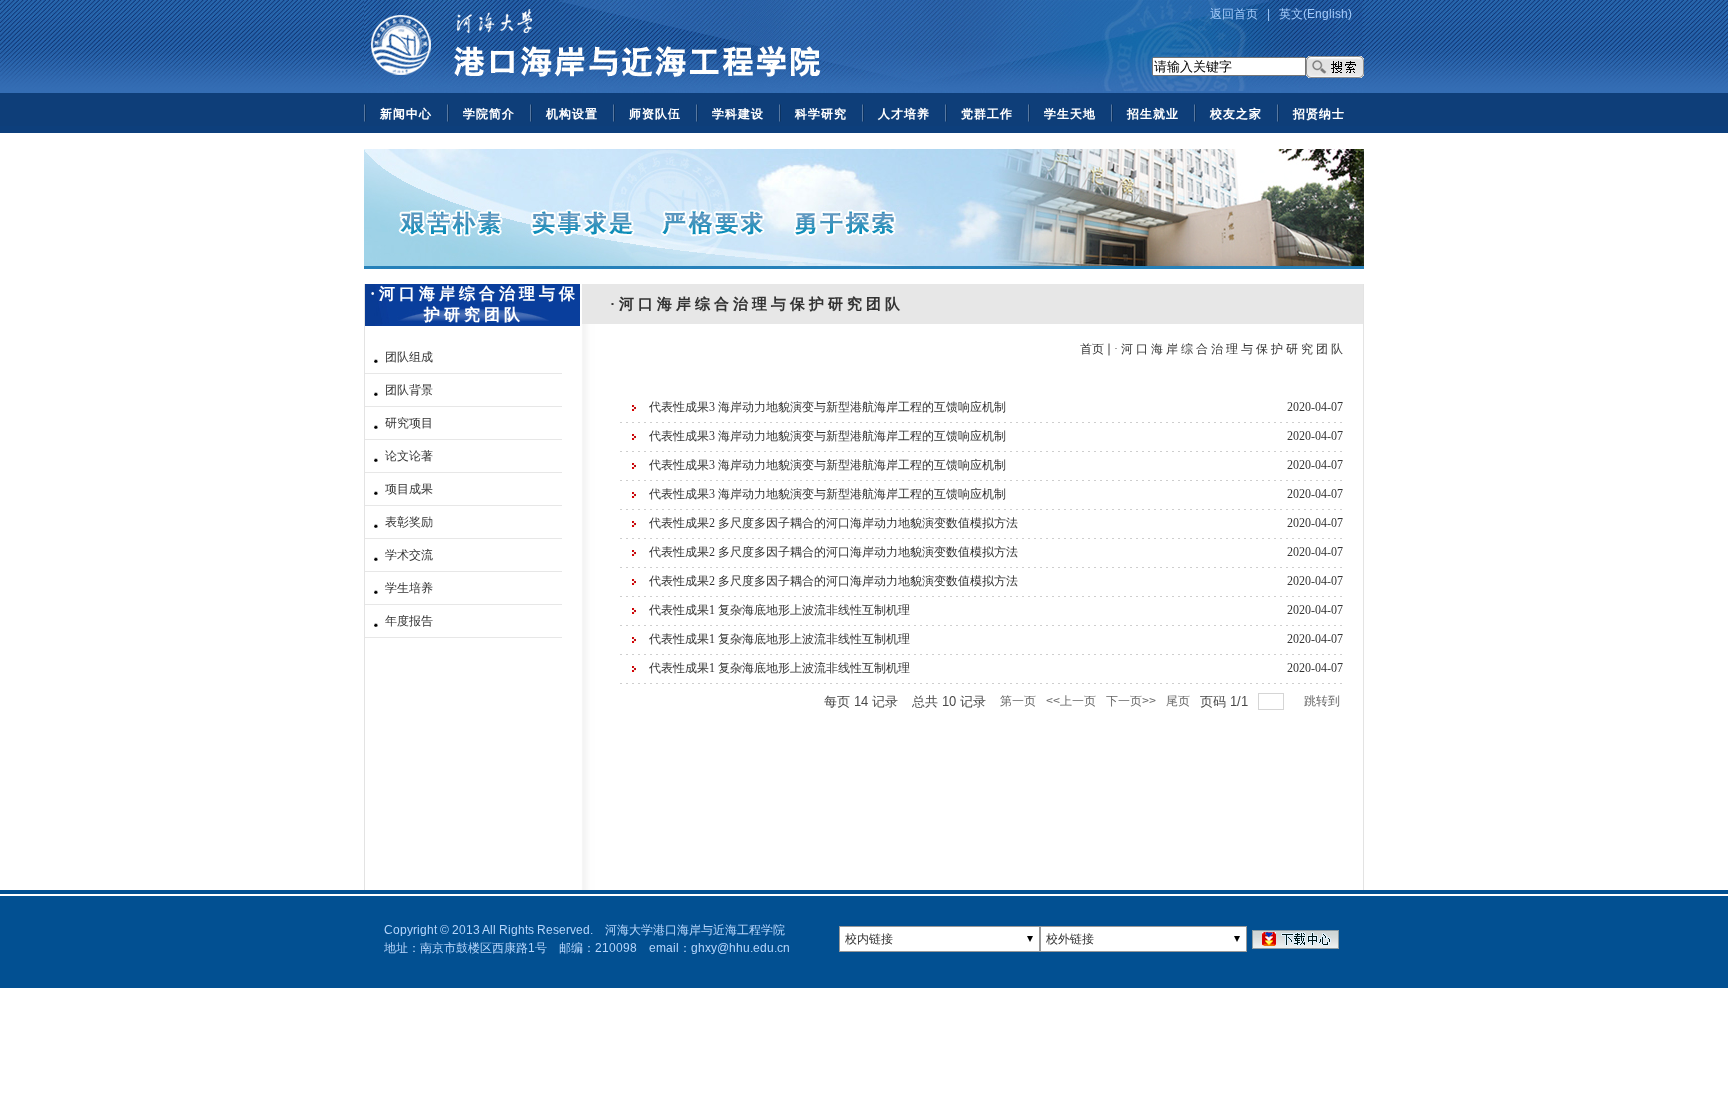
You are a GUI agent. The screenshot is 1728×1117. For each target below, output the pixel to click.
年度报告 (409, 621)
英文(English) (1315, 14)
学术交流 (409, 555)
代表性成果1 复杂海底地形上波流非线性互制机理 (779, 610)
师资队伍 (655, 114)
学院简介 (489, 114)
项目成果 (409, 489)
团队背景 (409, 390)
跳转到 (1323, 701)
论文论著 (409, 456)
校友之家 (1236, 114)
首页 (1092, 349)
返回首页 (1234, 14)
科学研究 (821, 114)
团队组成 (409, 357)
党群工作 (987, 114)
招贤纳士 (1319, 114)
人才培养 (904, 114)
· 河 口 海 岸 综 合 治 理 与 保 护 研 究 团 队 (1228, 349)
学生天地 (1070, 114)
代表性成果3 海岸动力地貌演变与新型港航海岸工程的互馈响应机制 (827, 407)
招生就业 (1153, 114)
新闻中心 (406, 114)
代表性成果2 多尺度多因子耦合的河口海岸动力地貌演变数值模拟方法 (833, 523)
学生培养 (409, 588)
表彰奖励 (409, 522)
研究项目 (409, 423)
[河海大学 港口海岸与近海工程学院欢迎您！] (595, 89)
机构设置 (572, 114)
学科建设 (738, 114)
